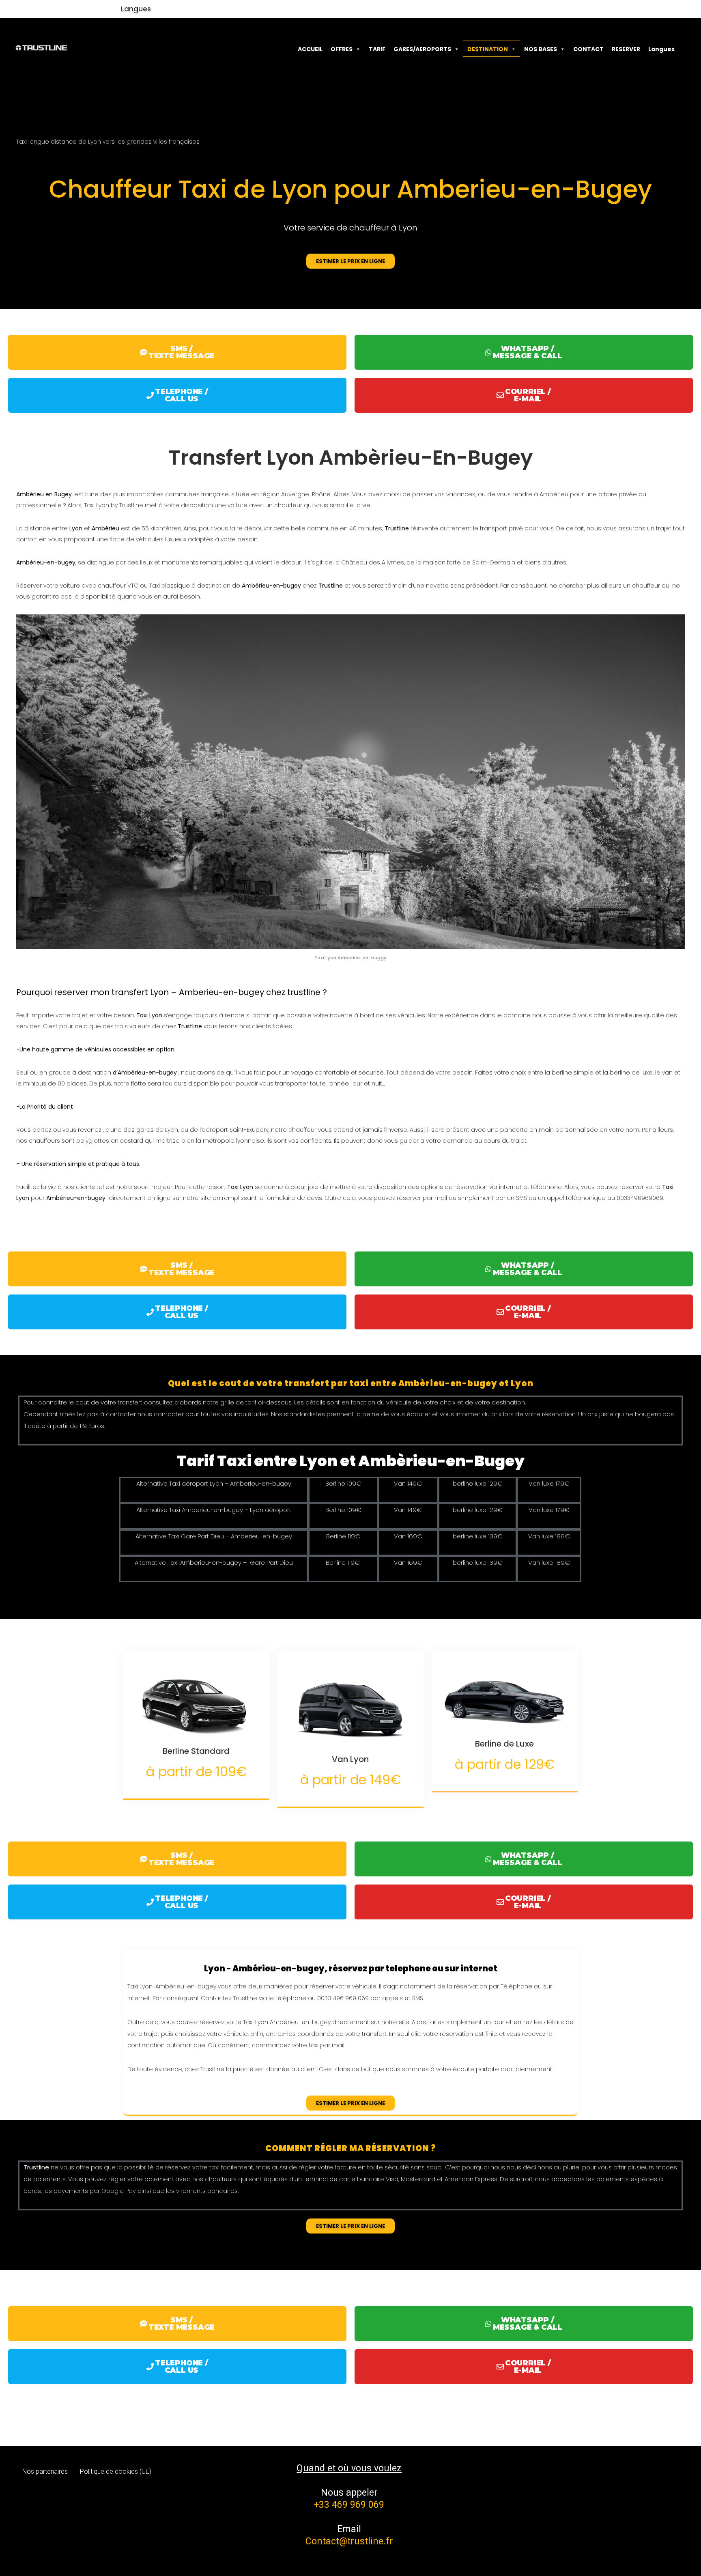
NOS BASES (541, 49)
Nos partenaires (45, 2472)
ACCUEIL (310, 49)
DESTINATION (488, 49)
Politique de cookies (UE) (116, 2472)
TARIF (377, 49)
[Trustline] (41, 48)
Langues (136, 9)
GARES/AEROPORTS (422, 49)
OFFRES (342, 49)
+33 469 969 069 (349, 2505)
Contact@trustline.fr (349, 2541)
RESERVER (626, 49)
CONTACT (588, 49)
